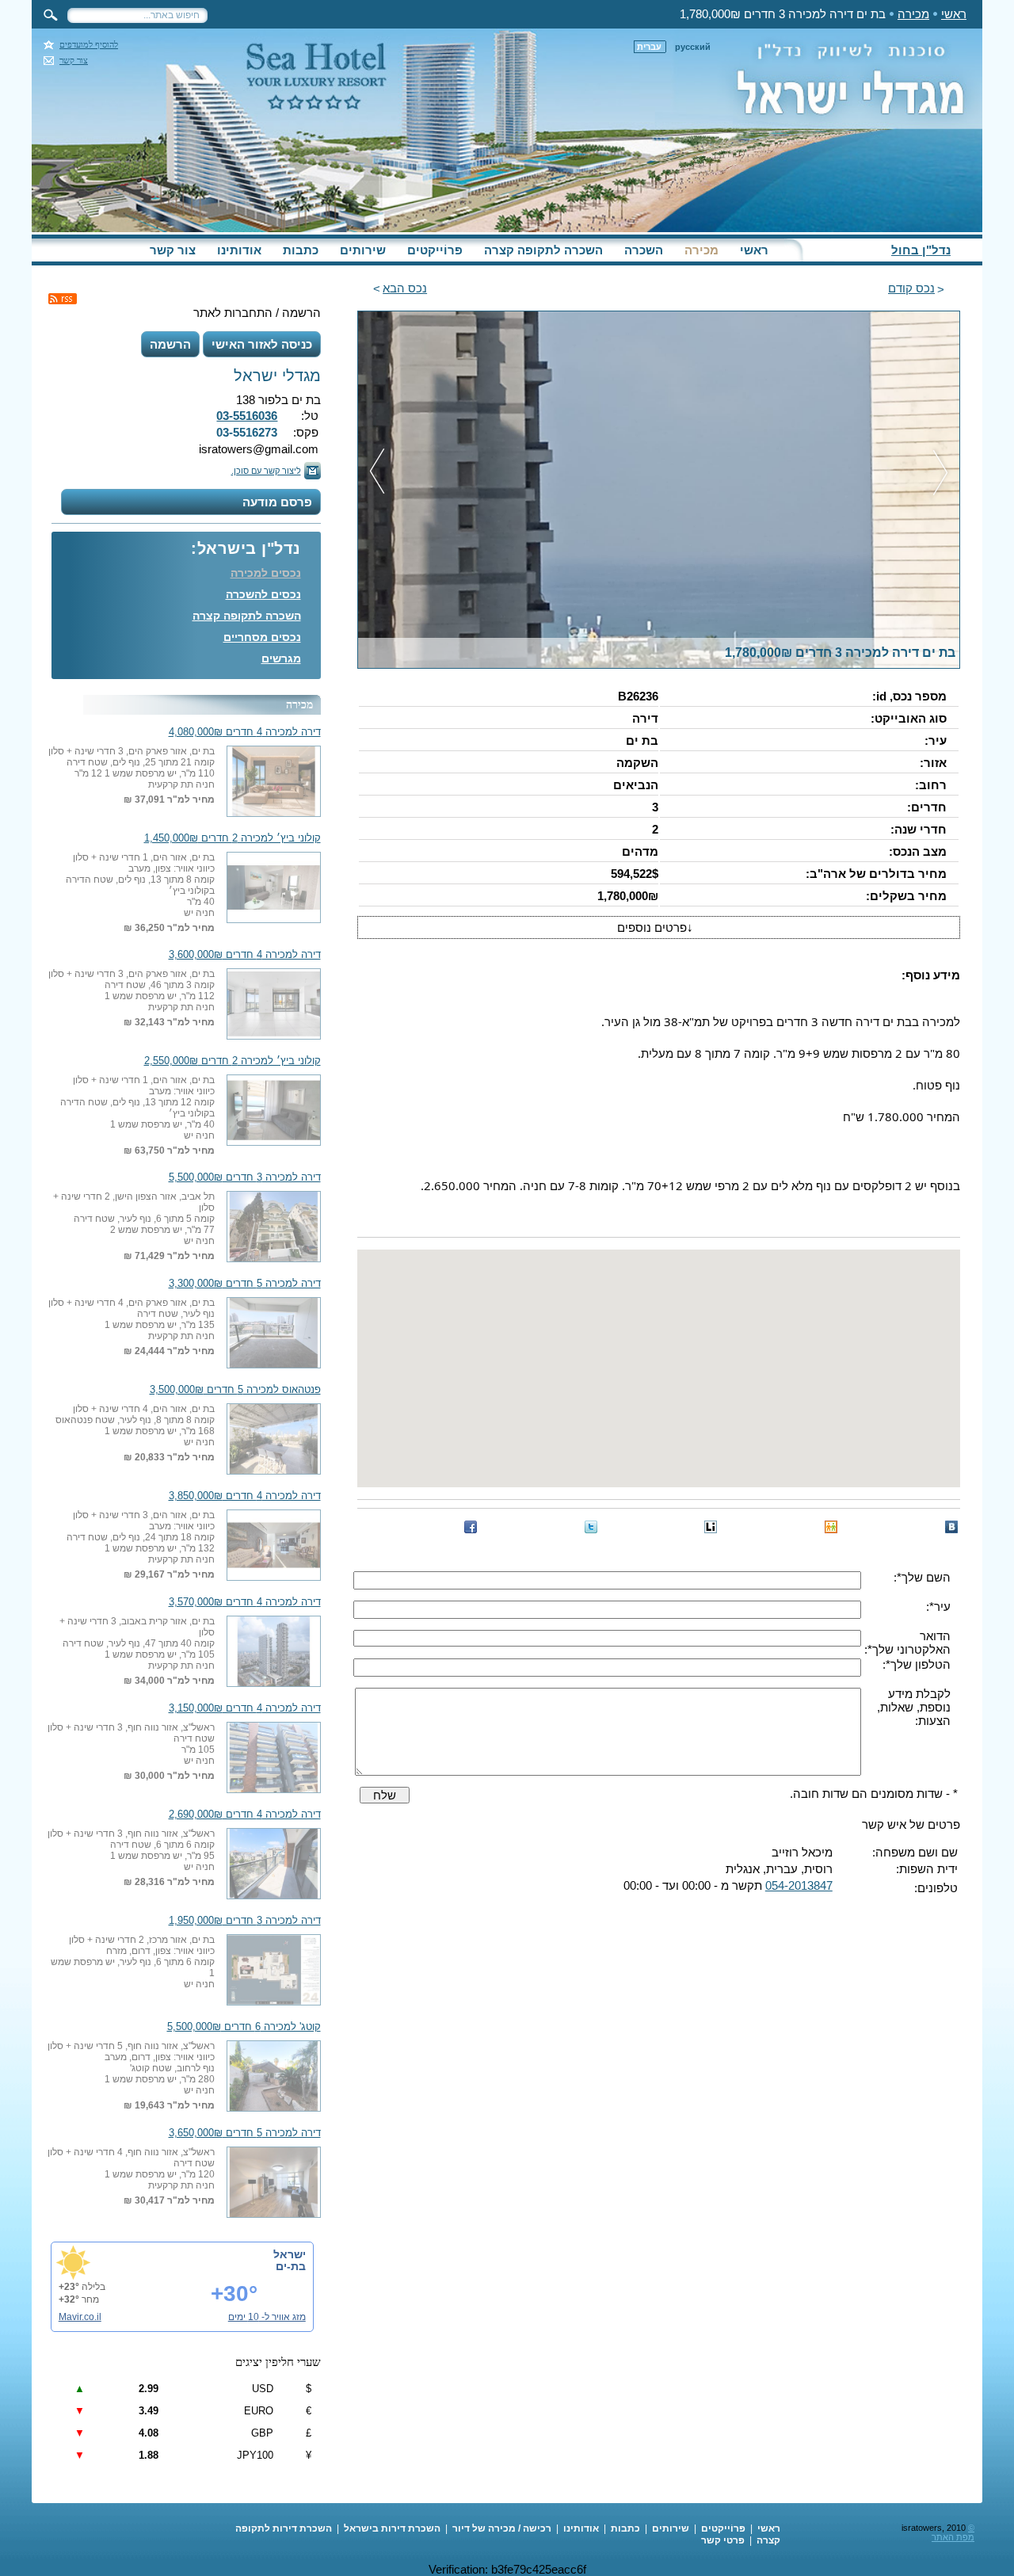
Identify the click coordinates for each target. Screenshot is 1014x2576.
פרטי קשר (723, 2540)
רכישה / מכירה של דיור (502, 2528)
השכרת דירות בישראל (392, 2528)
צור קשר (74, 61)
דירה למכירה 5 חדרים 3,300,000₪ (245, 1284)
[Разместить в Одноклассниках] (831, 1527)
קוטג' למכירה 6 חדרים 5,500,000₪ (244, 2027)
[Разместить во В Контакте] (951, 1527)
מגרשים (281, 658)
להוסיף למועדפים (89, 45)
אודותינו (239, 250)
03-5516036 (247, 416)
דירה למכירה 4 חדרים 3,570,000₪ (245, 1602)
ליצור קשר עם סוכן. (266, 471)
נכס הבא (405, 288)
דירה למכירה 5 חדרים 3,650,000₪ (245, 2133)
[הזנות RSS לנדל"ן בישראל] (63, 299)
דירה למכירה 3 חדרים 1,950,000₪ (245, 1921)
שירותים (363, 250)
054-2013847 (799, 1885)
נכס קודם (911, 288)
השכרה (644, 250)
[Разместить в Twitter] (591, 1527)
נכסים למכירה (266, 573)
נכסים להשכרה (263, 594)
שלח (385, 1795)
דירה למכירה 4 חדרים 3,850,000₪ (245, 1496)
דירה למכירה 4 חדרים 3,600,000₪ (245, 955)
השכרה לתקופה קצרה (543, 250)
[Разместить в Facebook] (471, 1527)
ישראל (290, 2254)
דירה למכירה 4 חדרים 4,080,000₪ (245, 732)
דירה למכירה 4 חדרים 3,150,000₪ (245, 1708)
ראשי (954, 14)
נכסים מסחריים (262, 637)
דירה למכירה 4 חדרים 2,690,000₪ (245, 1815)
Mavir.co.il (80, 2317)
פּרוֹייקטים (435, 250)
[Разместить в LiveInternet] (711, 1527)
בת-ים (291, 2266)
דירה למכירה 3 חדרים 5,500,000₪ (245, 1177)
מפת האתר (953, 2537)
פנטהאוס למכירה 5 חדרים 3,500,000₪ (235, 1390)
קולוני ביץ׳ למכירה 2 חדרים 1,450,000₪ (233, 838)
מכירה (913, 14)
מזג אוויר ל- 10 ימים (267, 2317)
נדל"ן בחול (921, 250)
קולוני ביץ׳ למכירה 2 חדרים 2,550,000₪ (233, 1061)
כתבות (301, 250)
